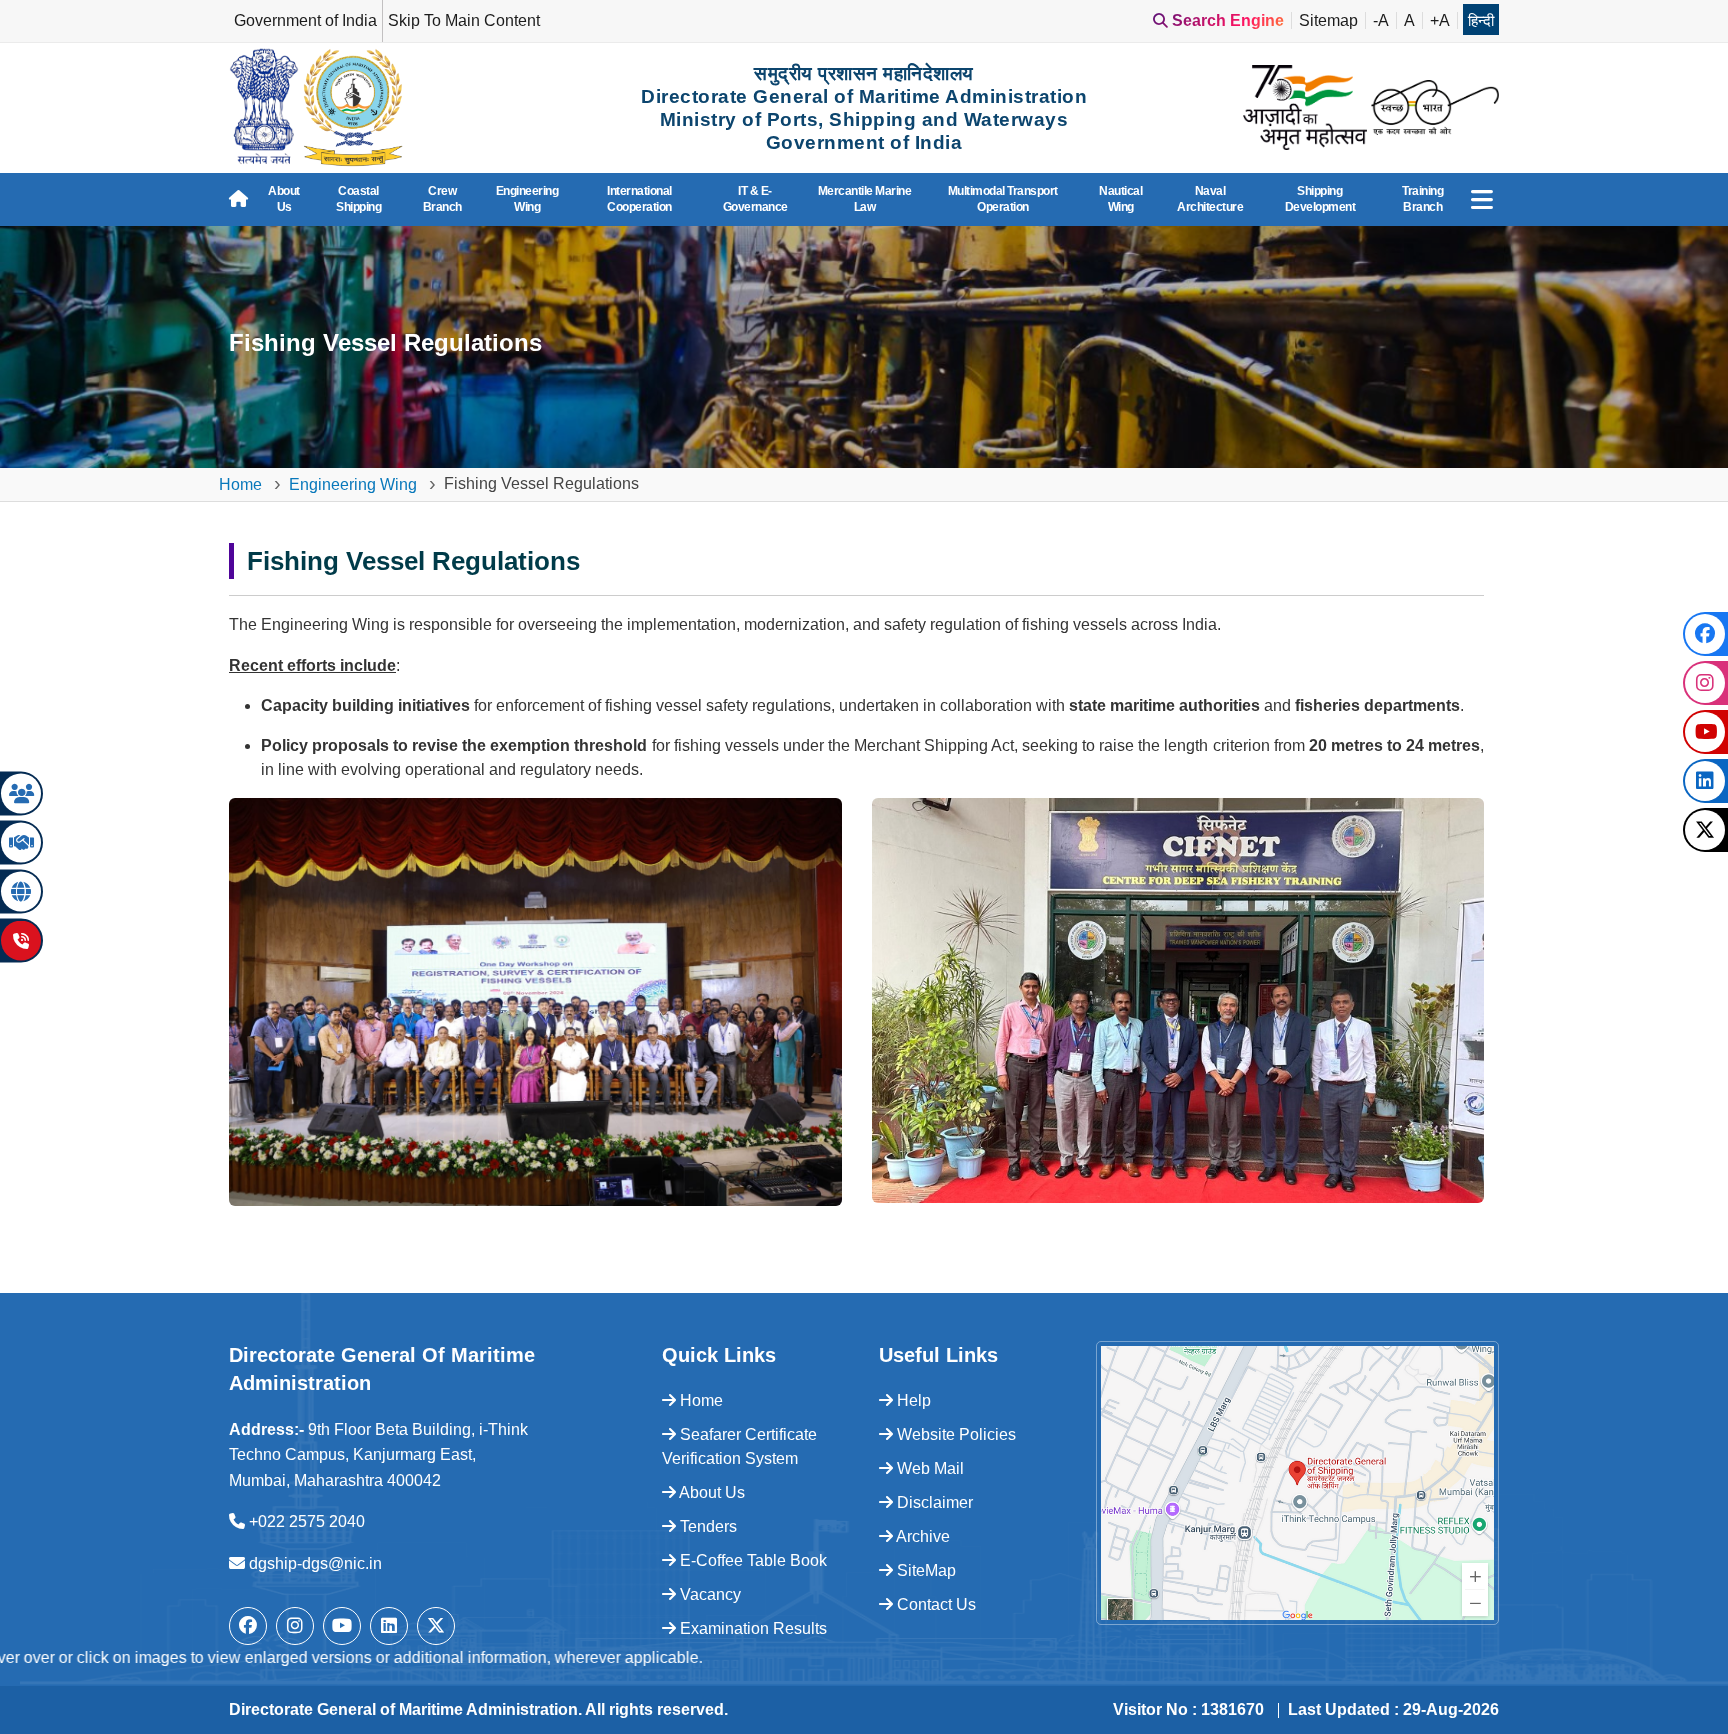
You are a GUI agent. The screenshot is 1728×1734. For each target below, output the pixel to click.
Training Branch (1422, 199)
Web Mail (928, 1468)
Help (912, 1400)
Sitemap (1328, 20)
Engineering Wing (527, 199)
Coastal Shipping (358, 199)
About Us (284, 199)
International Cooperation (639, 199)
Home (240, 484)
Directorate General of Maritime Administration (403, 1709)
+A (1440, 20)
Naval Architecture (1210, 199)
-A (1381, 20)
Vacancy (708, 1594)
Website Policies (954, 1434)
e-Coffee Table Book (751, 1560)
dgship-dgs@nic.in (315, 1563)
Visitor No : (1188, 1709)
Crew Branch (442, 199)
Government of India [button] (305, 20)
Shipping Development (1320, 199)
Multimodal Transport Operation (1003, 199)
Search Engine (1226, 20)
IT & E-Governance (755, 199)
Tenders (706, 1526)
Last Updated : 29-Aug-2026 (1393, 1709)
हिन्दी (1481, 20)
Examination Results (751, 1628)
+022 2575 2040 (307, 1521)
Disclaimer (933, 1502)
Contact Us (934, 1604)
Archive (921, 1536)
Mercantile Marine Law (865, 199)
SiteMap (924, 1570)
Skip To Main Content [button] (464, 20)
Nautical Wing (1120, 199)
